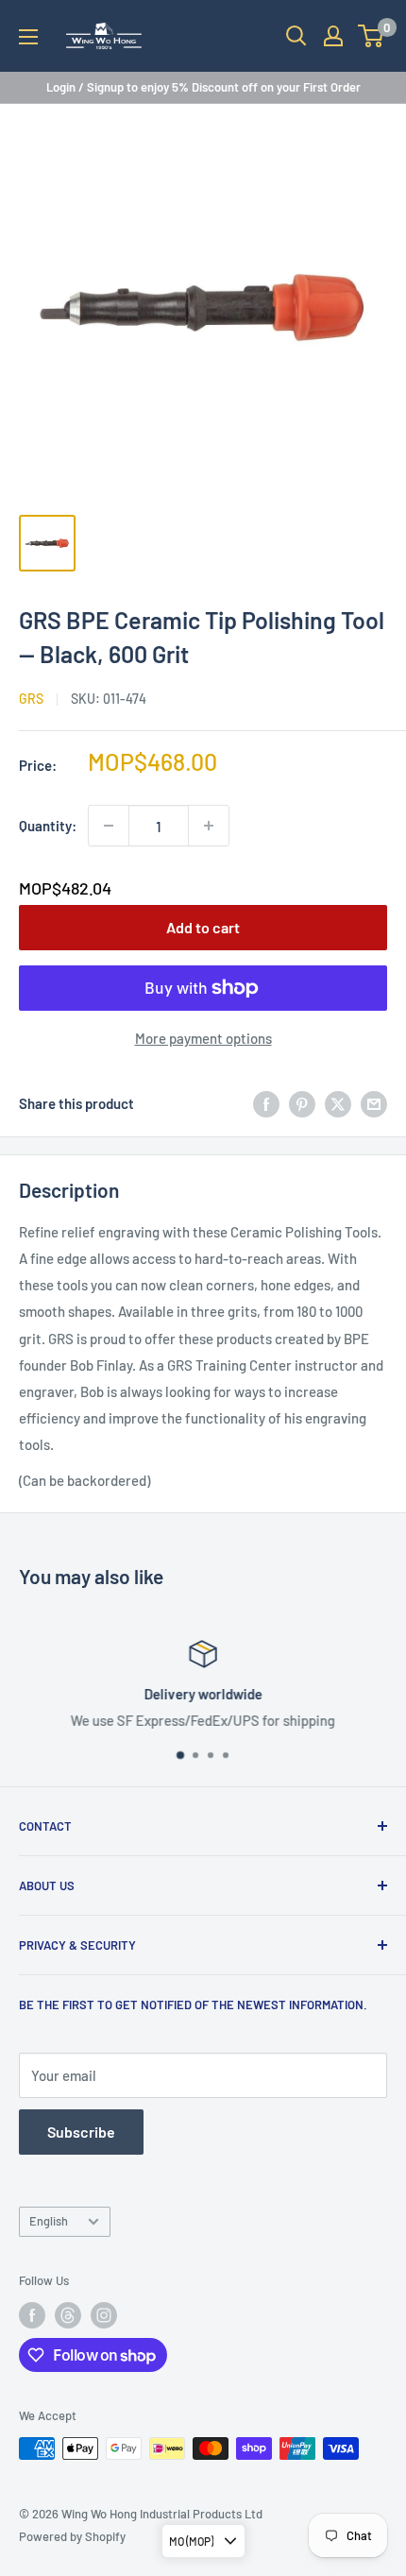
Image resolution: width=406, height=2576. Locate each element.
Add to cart (203, 927)
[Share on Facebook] (266, 1103)
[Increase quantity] (209, 826)
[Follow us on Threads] (68, 2315)
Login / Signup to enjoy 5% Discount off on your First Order (203, 87)
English (49, 2221)
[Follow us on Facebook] (32, 2315)
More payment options (203, 1038)
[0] (372, 36)
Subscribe (81, 2132)
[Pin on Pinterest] (302, 1103)
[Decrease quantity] (109, 826)
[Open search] (296, 36)
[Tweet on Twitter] (338, 1103)
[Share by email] (374, 1103)
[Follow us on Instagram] (104, 2315)
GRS (31, 699)
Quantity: (48, 826)
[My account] (333, 36)
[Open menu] (28, 37)
